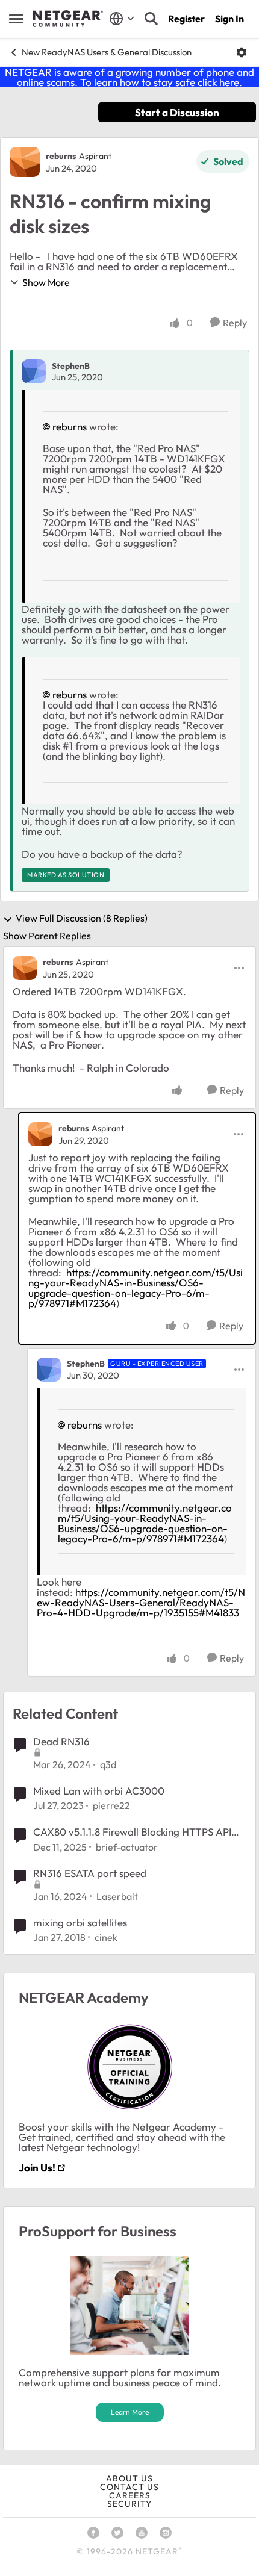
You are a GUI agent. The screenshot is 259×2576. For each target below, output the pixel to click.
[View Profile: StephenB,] (34, 371)
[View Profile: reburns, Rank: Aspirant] (25, 162)
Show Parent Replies (47, 936)
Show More (46, 282)
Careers (130, 2495)
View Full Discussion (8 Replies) (82, 919)
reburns (61, 156)
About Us (129, 2478)
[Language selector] (122, 19)
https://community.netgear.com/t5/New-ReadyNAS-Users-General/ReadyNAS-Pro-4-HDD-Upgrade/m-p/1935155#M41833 (141, 1602)
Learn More (130, 2412)
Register (186, 19)
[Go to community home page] (68, 19)
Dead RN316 (61, 1741)
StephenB (71, 366)
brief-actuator (127, 1847)
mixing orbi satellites (80, 1923)
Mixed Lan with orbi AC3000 (99, 1791)
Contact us (129, 2487)
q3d (108, 1764)
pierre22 (111, 1805)
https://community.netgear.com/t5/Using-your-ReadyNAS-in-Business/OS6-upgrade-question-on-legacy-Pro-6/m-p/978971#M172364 (136, 1288)
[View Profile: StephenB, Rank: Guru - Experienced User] (49, 1370)
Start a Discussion (177, 112)
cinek (106, 1937)
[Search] (151, 19)
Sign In (229, 19)
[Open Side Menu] (16, 19)
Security (129, 2504)
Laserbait (117, 1896)
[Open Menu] (242, 52)
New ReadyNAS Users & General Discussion (107, 52)
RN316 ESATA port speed (90, 1873)
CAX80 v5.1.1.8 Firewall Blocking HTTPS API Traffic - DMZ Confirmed (132, 1832)
